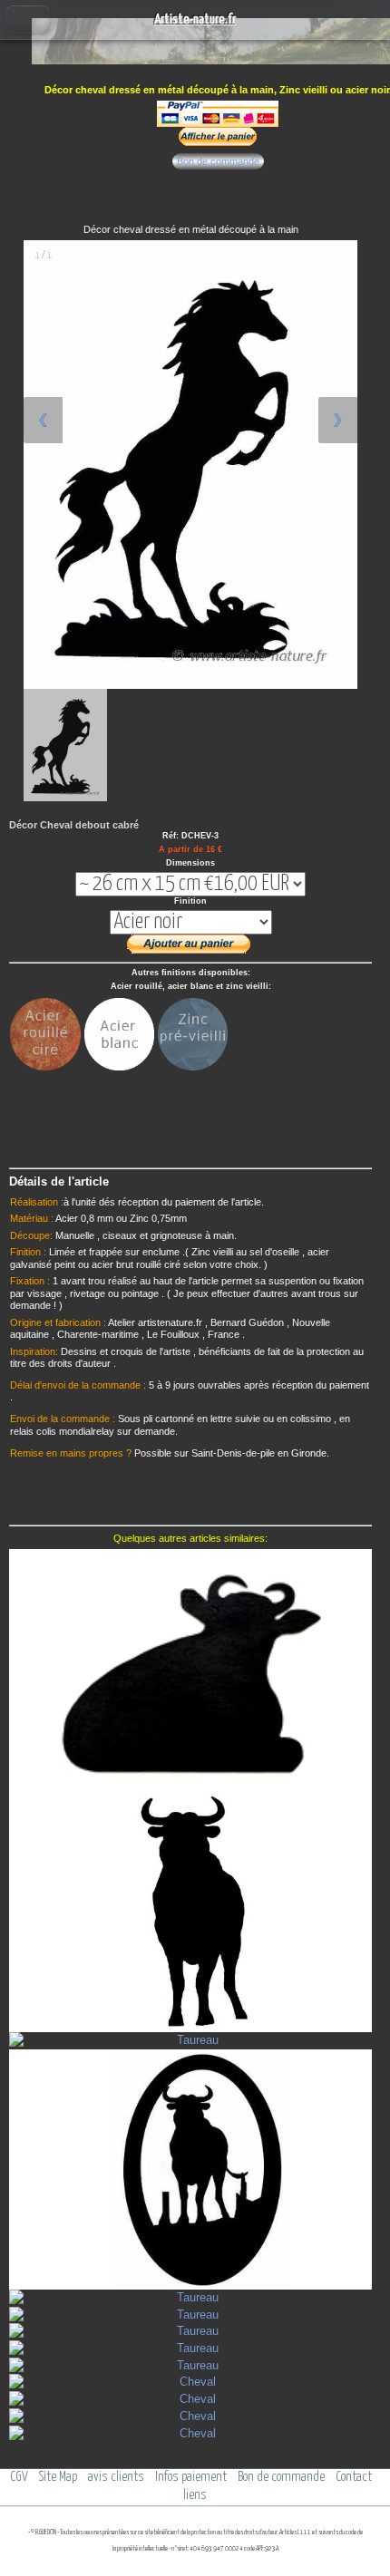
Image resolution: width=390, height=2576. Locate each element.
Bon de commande (218, 161)
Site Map (58, 2477)
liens (195, 2495)
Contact (354, 2477)
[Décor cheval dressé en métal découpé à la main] (65, 745)
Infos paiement (191, 2477)
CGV (19, 2477)
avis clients (116, 2477)
